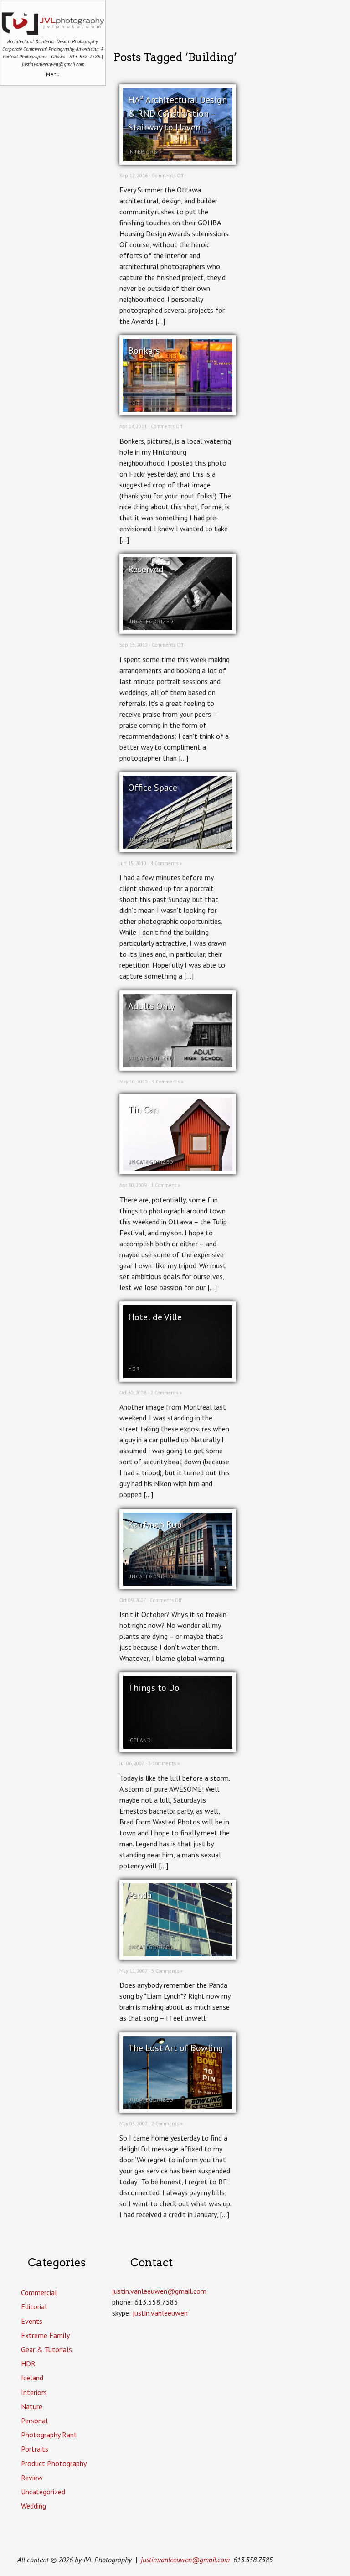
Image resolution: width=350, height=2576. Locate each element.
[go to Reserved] (178, 627)
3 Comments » (167, 1082)
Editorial (34, 2306)
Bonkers (144, 351)
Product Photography (54, 2463)
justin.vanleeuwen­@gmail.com (159, 2291)
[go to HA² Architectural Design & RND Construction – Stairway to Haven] (178, 158)
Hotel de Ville (155, 1317)
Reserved (146, 569)
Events (32, 2321)
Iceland (140, 1740)
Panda (140, 1895)
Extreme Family (45, 2335)
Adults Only (151, 1006)
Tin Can (143, 1109)
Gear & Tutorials (46, 2349)
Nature (32, 2406)
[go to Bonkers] (178, 409)
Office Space (153, 788)
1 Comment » (165, 1185)
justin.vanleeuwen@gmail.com (185, 2560)
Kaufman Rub (155, 1524)
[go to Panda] (178, 1954)
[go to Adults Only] (178, 1064)
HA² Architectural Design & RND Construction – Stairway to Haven (178, 114)
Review (32, 2478)
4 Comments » (166, 863)
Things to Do (154, 1688)
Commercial (39, 2292)
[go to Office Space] (178, 846)
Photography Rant (49, 2435)
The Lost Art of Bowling (176, 2048)
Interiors (143, 152)
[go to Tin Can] (178, 1168)
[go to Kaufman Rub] (178, 1583)
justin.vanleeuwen (160, 2313)
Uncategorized (151, 622)
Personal (34, 2421)
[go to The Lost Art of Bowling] (178, 2106)
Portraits (35, 2449)
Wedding (33, 2506)
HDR (134, 403)
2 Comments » (166, 1393)
